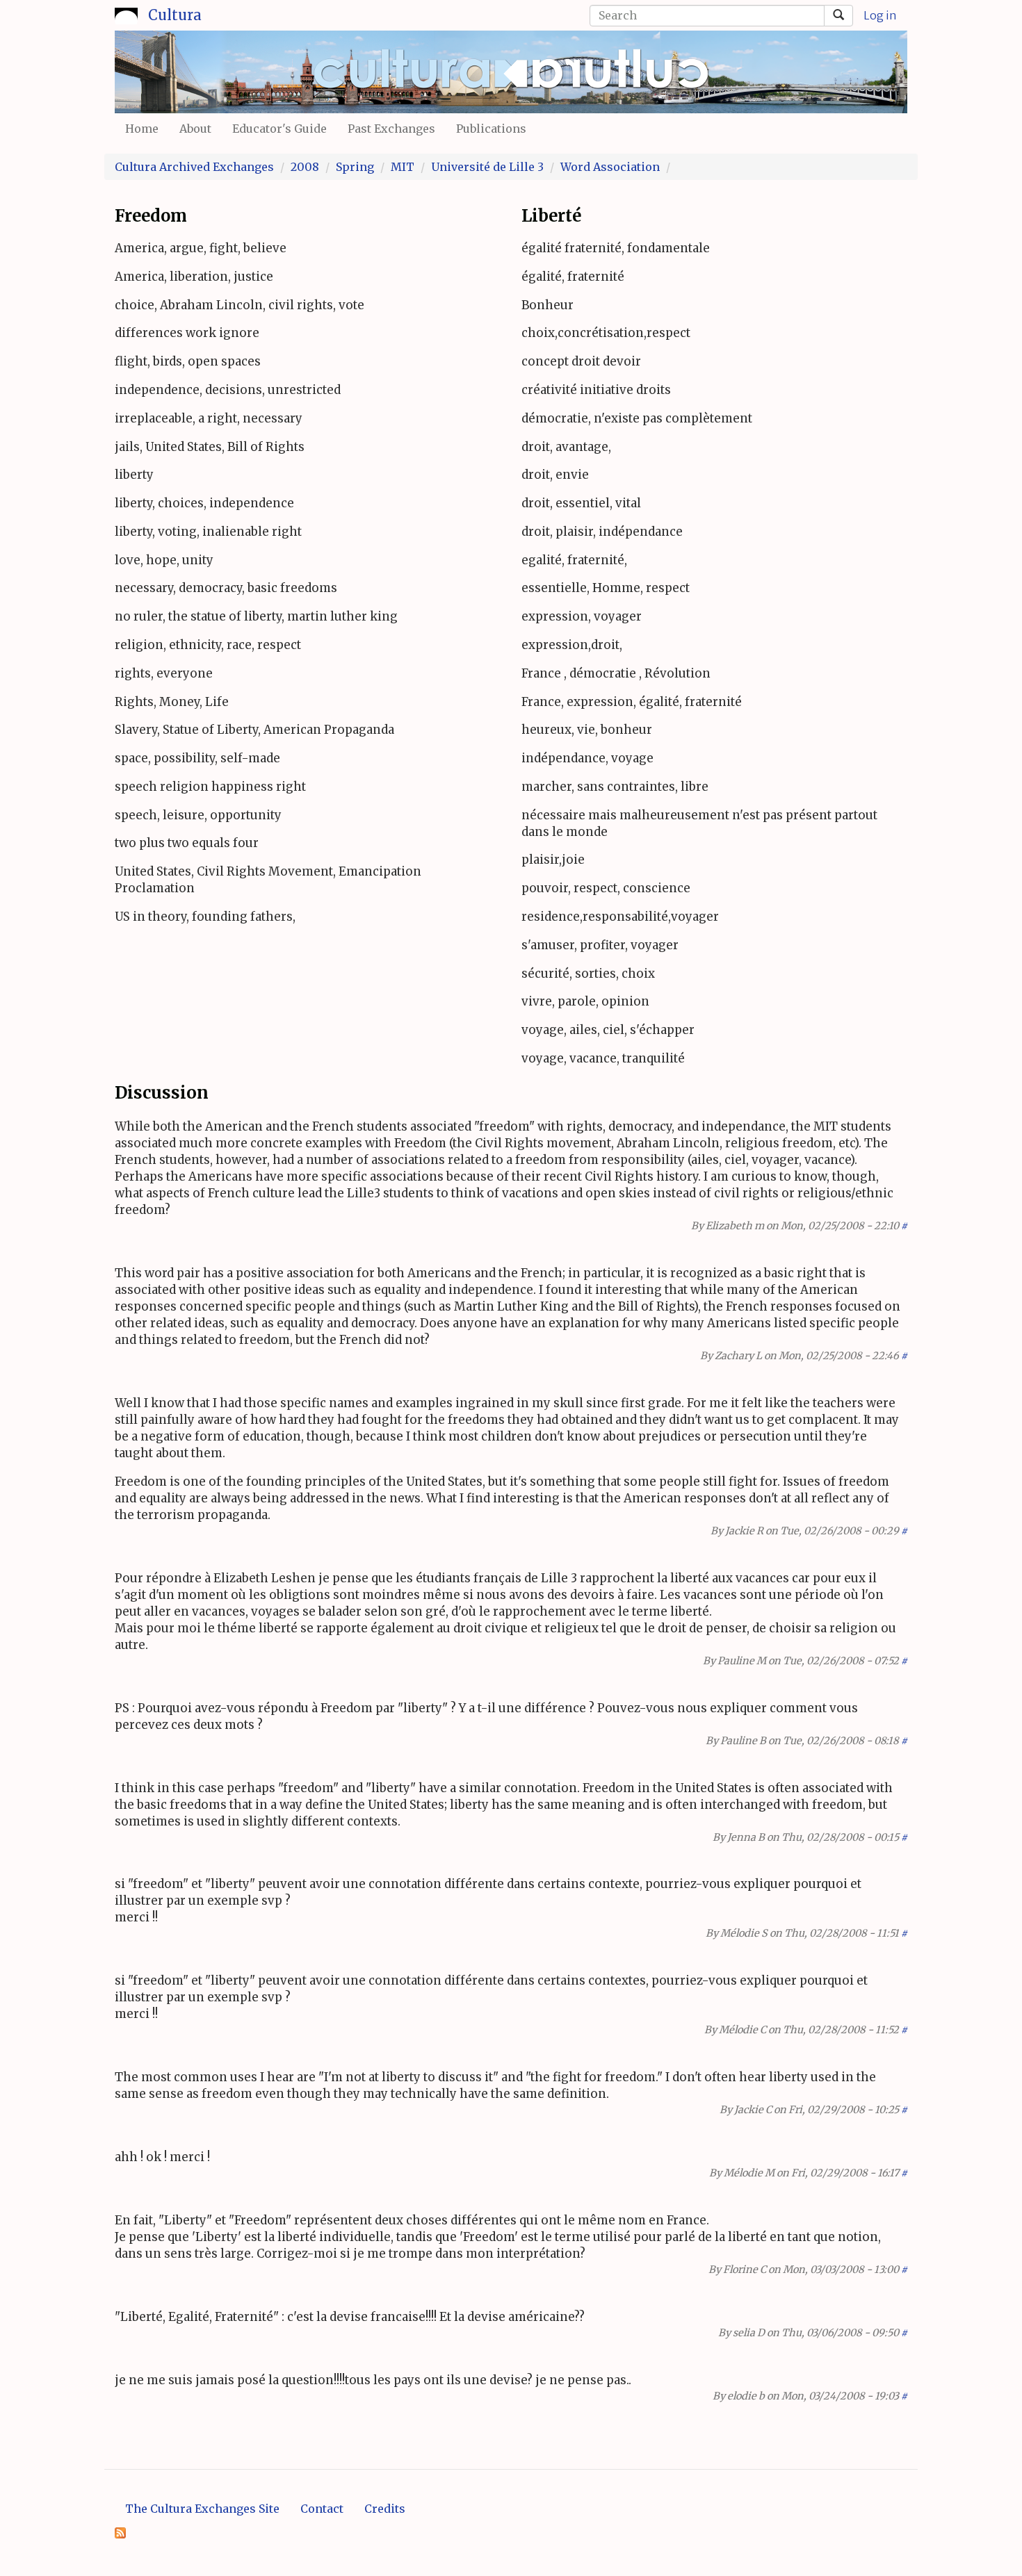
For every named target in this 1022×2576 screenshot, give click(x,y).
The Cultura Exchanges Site (202, 2509)
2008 (305, 167)
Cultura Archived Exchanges (194, 167)
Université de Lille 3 (487, 167)
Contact (322, 2509)
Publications (491, 129)
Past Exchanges (391, 129)
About (195, 129)
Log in (880, 15)
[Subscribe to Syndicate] (120, 2532)
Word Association (610, 167)
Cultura (175, 15)
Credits (385, 2509)
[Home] (126, 13)
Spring (355, 167)
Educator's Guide (279, 129)
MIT (403, 167)
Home (142, 129)
